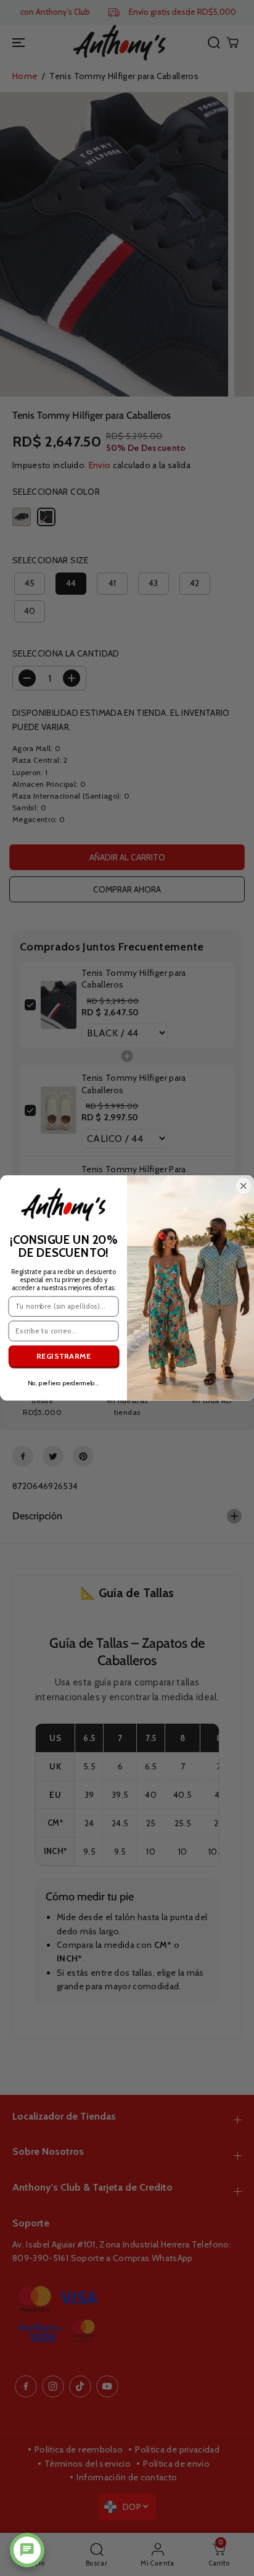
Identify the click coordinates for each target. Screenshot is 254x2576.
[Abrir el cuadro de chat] (27, 2550)
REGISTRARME (64, 1356)
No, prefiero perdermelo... (63, 1383)
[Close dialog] (244, 1186)
